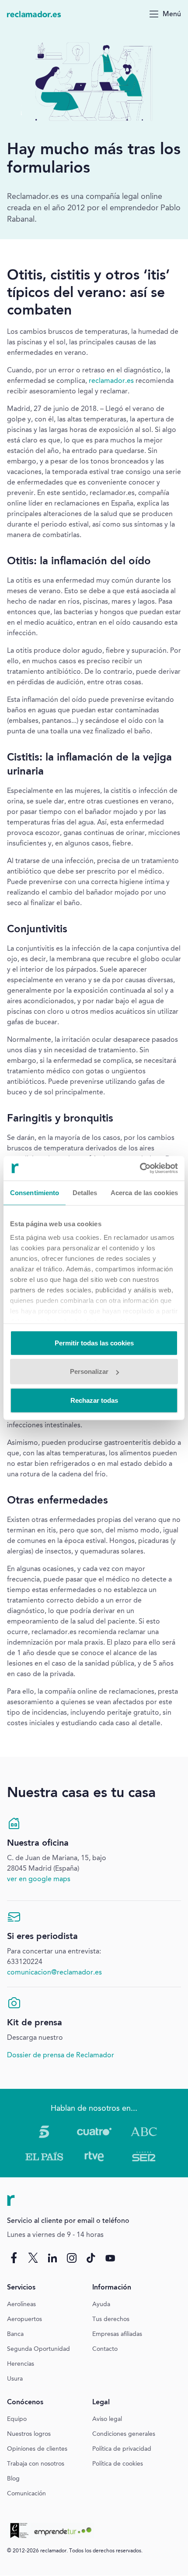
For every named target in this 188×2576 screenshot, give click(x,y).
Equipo (17, 2419)
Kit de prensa (35, 2023)
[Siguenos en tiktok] (91, 2258)
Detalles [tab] (85, 1192)
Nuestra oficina (38, 1844)
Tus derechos (111, 2319)
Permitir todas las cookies (94, 1343)
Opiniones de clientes (37, 2449)
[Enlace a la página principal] (34, 14)
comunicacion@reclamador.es (54, 1973)
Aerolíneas (21, 2304)
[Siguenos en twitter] (33, 2258)
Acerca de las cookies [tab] (144, 1192)
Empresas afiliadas (117, 2334)
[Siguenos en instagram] (72, 2258)
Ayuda (101, 2304)
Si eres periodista (42, 1937)
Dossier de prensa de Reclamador (61, 2056)
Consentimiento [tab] (35, 1192)
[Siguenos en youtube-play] (110, 2258)
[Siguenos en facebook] (14, 2258)
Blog (13, 2479)
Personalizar (89, 1371)
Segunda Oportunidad (38, 2349)
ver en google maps (39, 1879)
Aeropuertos (24, 2319)
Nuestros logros (29, 2434)
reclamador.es (111, 381)
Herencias (21, 2364)
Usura (15, 2379)
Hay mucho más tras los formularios (94, 159)
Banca (15, 2334)
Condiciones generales (124, 2434)
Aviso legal (107, 2419)
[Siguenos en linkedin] (52, 2258)
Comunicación (26, 2494)
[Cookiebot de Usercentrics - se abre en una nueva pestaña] (140, 1168)
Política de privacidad (122, 2449)
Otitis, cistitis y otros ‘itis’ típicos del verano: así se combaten (88, 294)
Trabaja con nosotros (36, 2464)
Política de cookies (118, 2464)
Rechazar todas (94, 1400)
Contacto (105, 2349)
